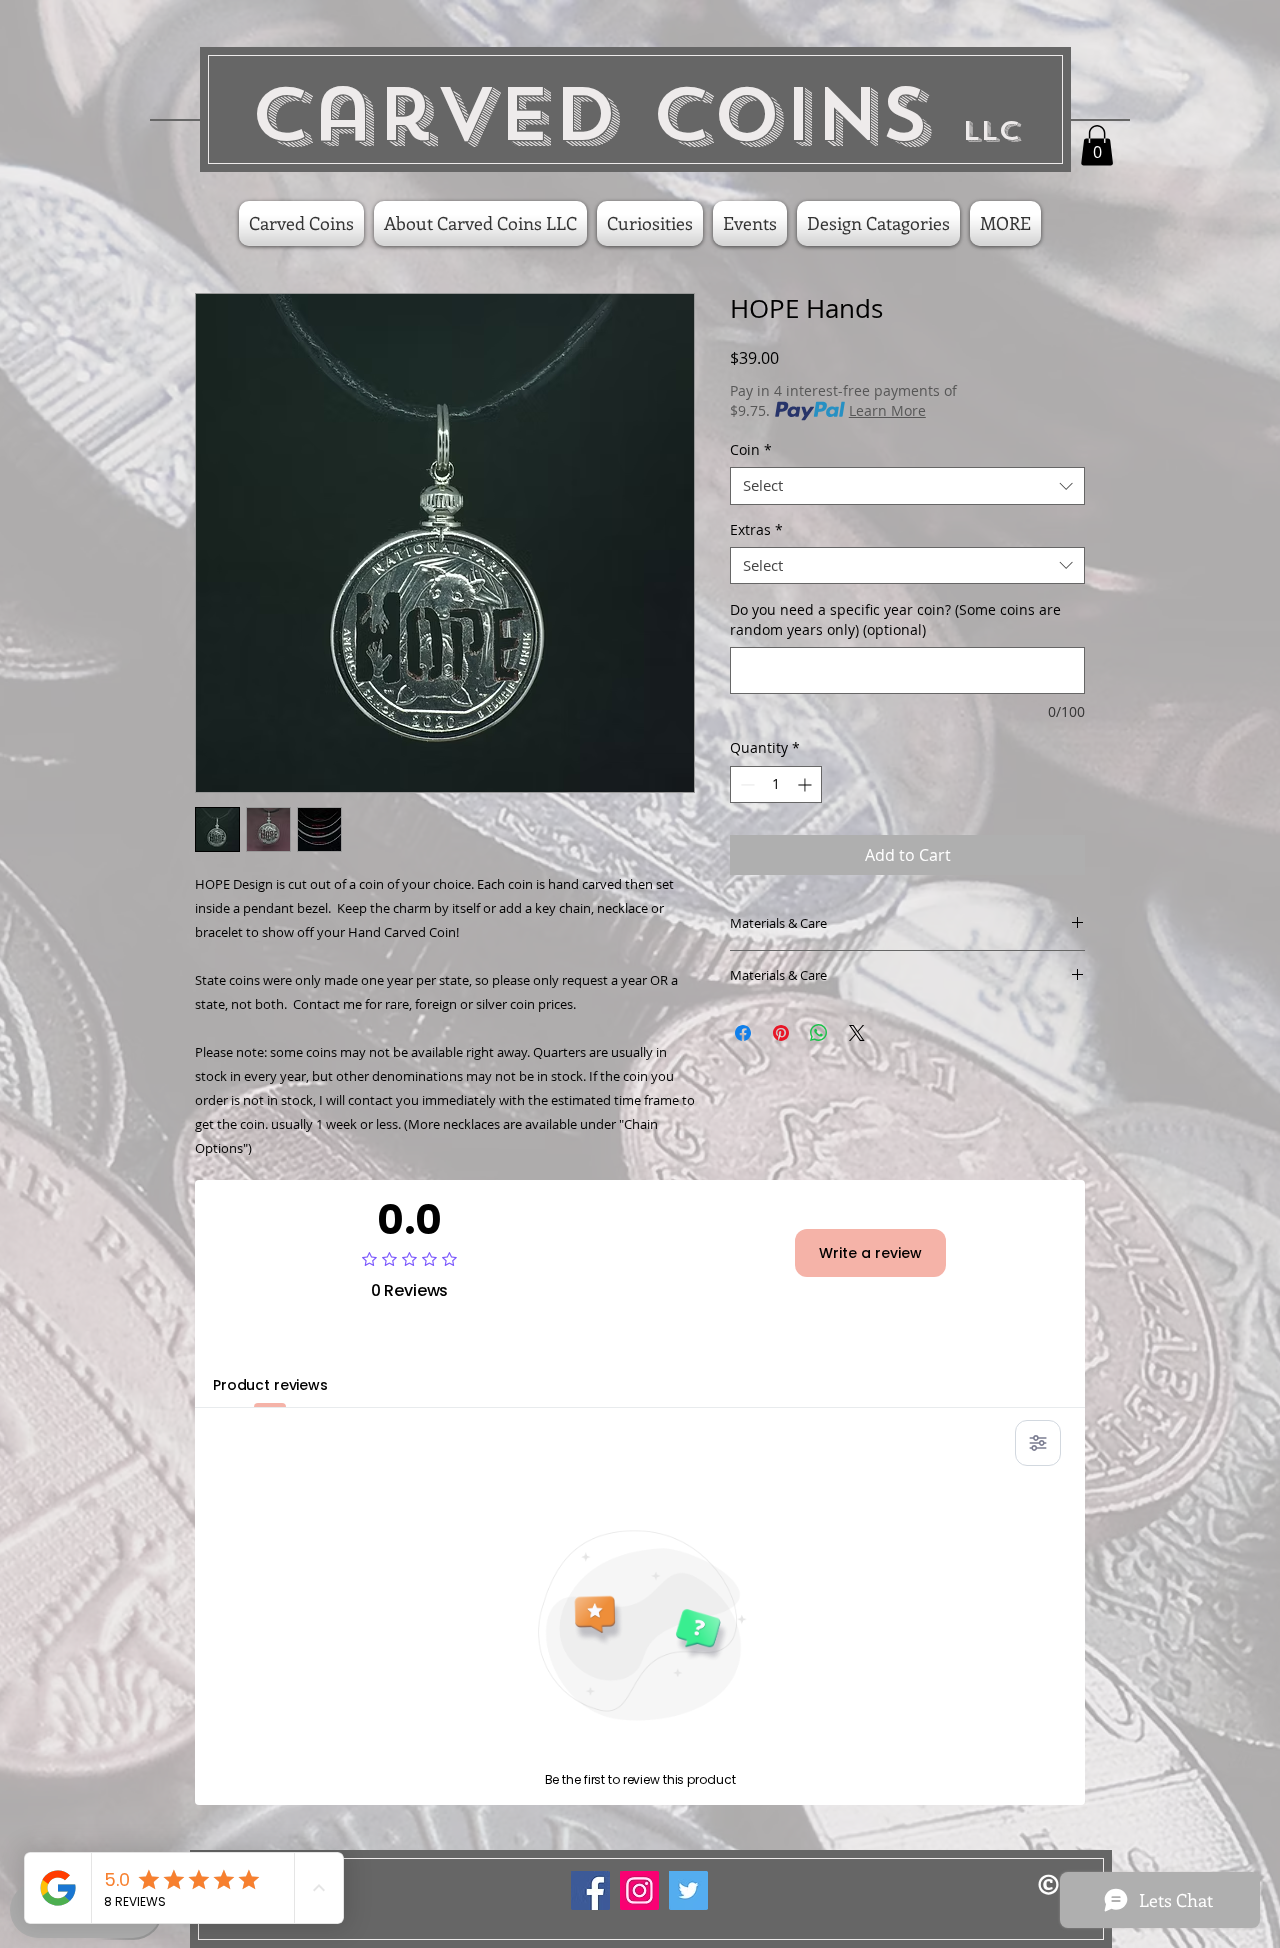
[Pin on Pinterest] (781, 1033)
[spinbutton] (776, 784)
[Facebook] (590, 1890)
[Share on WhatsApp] (819, 1033)
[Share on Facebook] (743, 1033)
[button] (1097, 145)
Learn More (887, 410)
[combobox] (907, 486)
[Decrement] (745, 784)
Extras (756, 530)
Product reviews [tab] (270, 1385)
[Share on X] (857, 1033)
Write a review (870, 1253)
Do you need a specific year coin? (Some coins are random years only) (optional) (895, 619)
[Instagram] (639, 1890)
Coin (751, 450)
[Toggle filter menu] (1038, 1443)
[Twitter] (688, 1890)
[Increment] (806, 784)
